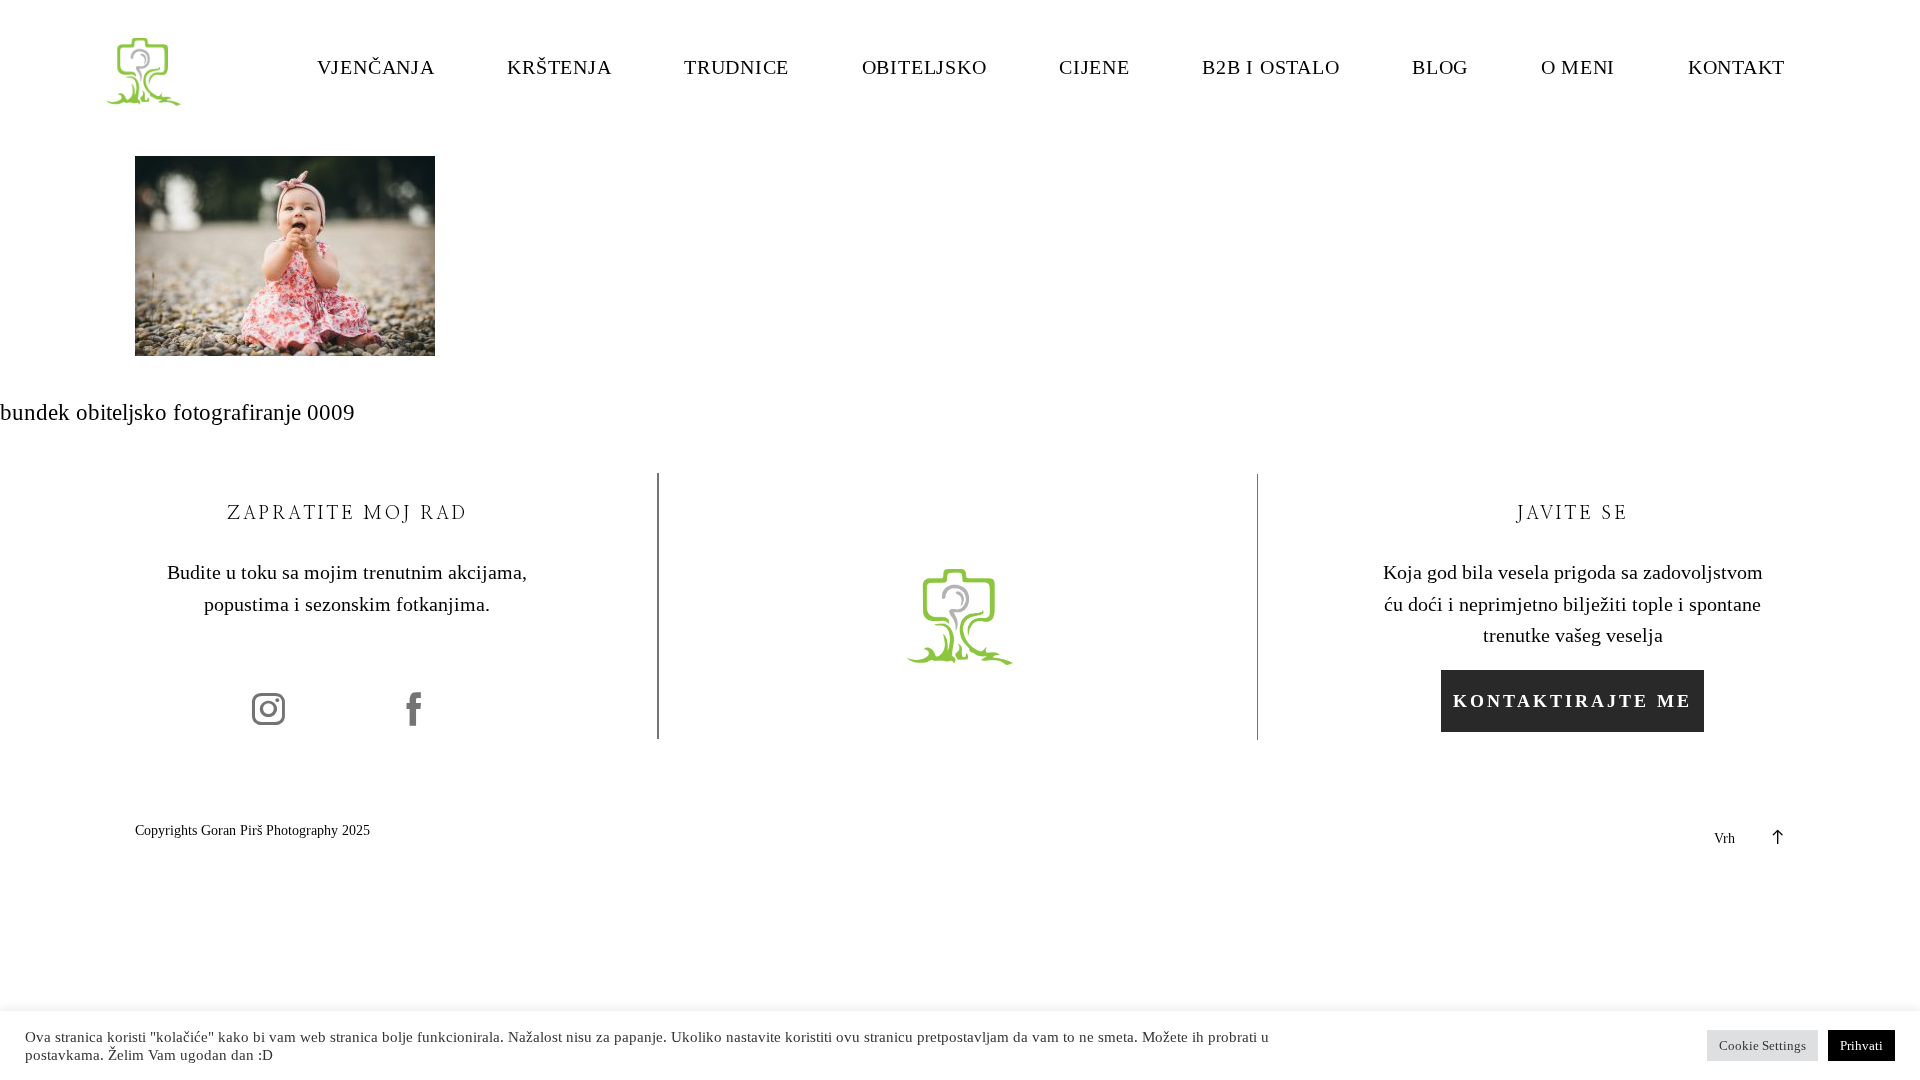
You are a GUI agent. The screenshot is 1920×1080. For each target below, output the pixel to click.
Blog (1440, 68)
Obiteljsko (924, 68)
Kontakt (1736, 68)
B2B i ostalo (1270, 68)
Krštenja (559, 68)
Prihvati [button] (1861, 1045)
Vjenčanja (376, 68)
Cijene (1094, 68)
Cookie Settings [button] (1762, 1045)
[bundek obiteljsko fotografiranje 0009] (285, 348)
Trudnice (736, 68)
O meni (1578, 68)
